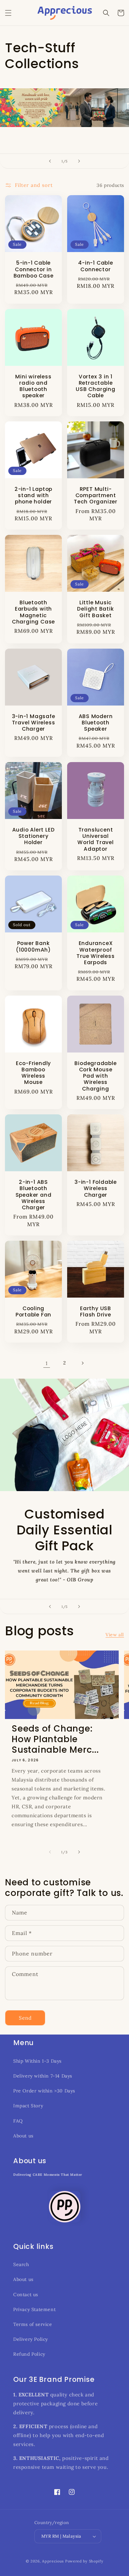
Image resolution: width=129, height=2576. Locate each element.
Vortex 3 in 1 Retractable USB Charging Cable (95, 386)
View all (115, 1635)
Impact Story (28, 2106)
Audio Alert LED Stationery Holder (34, 836)
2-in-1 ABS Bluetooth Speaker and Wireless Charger (34, 1195)
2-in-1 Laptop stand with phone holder (33, 495)
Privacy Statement (34, 2309)
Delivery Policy (31, 2339)
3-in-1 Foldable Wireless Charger (96, 1188)
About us (23, 2136)
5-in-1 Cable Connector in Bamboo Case (34, 269)
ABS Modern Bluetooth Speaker (96, 723)
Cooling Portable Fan (33, 1311)
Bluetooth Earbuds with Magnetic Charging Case (33, 612)
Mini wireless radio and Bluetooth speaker (33, 386)
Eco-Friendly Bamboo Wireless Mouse (33, 1073)
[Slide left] (50, 1852)
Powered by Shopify (84, 2561)
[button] (8, 13)
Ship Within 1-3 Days (37, 2061)
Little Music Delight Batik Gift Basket (95, 609)
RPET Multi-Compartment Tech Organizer (96, 495)
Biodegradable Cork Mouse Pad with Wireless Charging (95, 1076)
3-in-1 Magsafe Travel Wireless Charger (34, 723)
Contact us (26, 2295)
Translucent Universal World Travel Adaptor (95, 839)
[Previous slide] (50, 161)
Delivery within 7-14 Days (43, 2076)
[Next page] (82, 1363)
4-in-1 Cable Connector (95, 266)
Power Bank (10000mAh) (33, 946)
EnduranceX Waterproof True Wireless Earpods (95, 953)
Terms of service (33, 2324)
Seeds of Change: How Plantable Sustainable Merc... (55, 1739)
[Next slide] (79, 161)
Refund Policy (29, 2354)
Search (21, 2264)
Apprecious (54, 2561)
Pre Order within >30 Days (44, 2091)
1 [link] (47, 1363)
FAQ (18, 2121)
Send (25, 2018)
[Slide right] (79, 1852)
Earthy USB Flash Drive (96, 1311)
